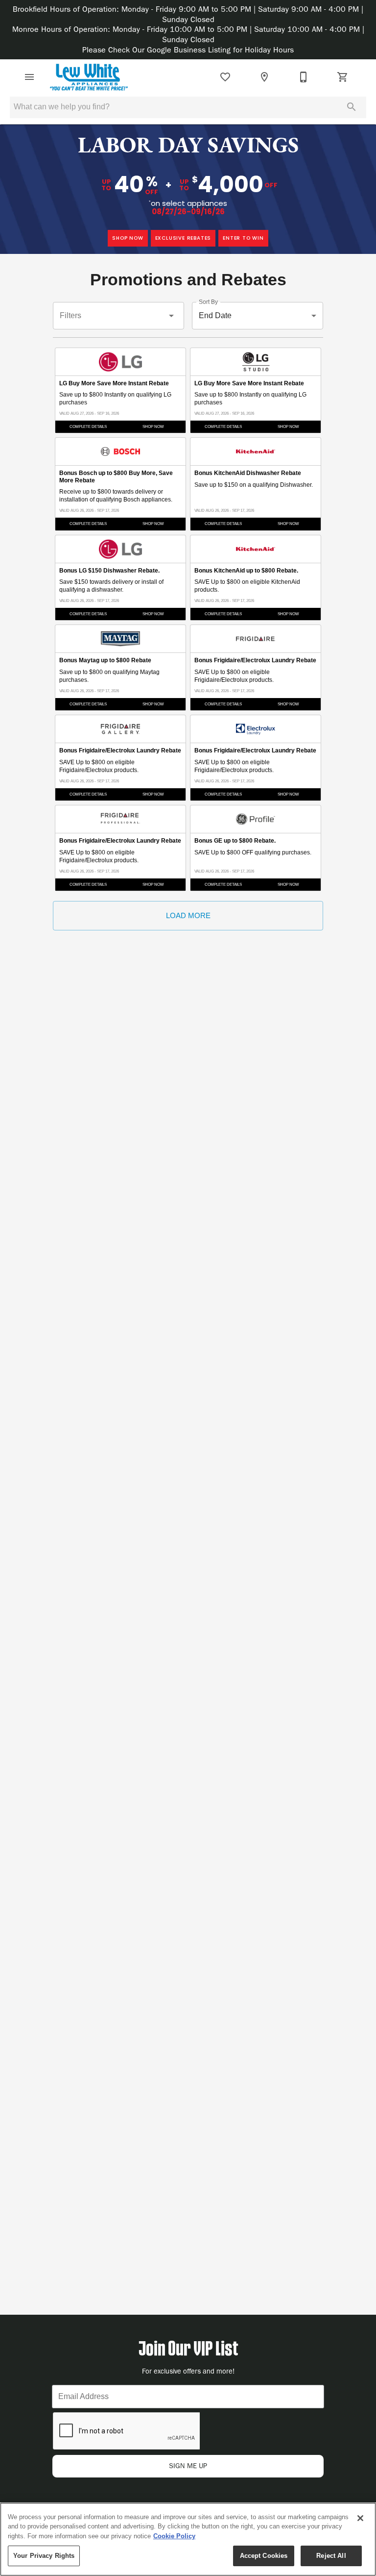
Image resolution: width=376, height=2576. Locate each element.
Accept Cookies (264, 2556)
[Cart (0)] (343, 77)
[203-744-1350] (304, 77)
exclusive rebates (183, 238)
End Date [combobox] (215, 315)
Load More (188, 915)
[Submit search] (352, 107)
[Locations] (264, 77)
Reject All (331, 2556)
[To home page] (89, 77)
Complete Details (88, 427)
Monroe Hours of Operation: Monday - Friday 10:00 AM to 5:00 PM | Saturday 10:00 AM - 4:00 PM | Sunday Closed (188, 34)
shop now (128, 238)
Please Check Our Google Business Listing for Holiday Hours (188, 50)
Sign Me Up (188, 2466)
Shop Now (153, 427)
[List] (225, 77)
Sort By (208, 302)
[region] (188, 2539)
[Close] (360, 2518)
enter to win (243, 238)
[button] (29, 77)
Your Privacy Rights (44, 2556)
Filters (70, 315)
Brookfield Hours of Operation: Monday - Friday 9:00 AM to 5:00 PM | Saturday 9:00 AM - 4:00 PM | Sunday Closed (188, 14)
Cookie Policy (174, 2536)
